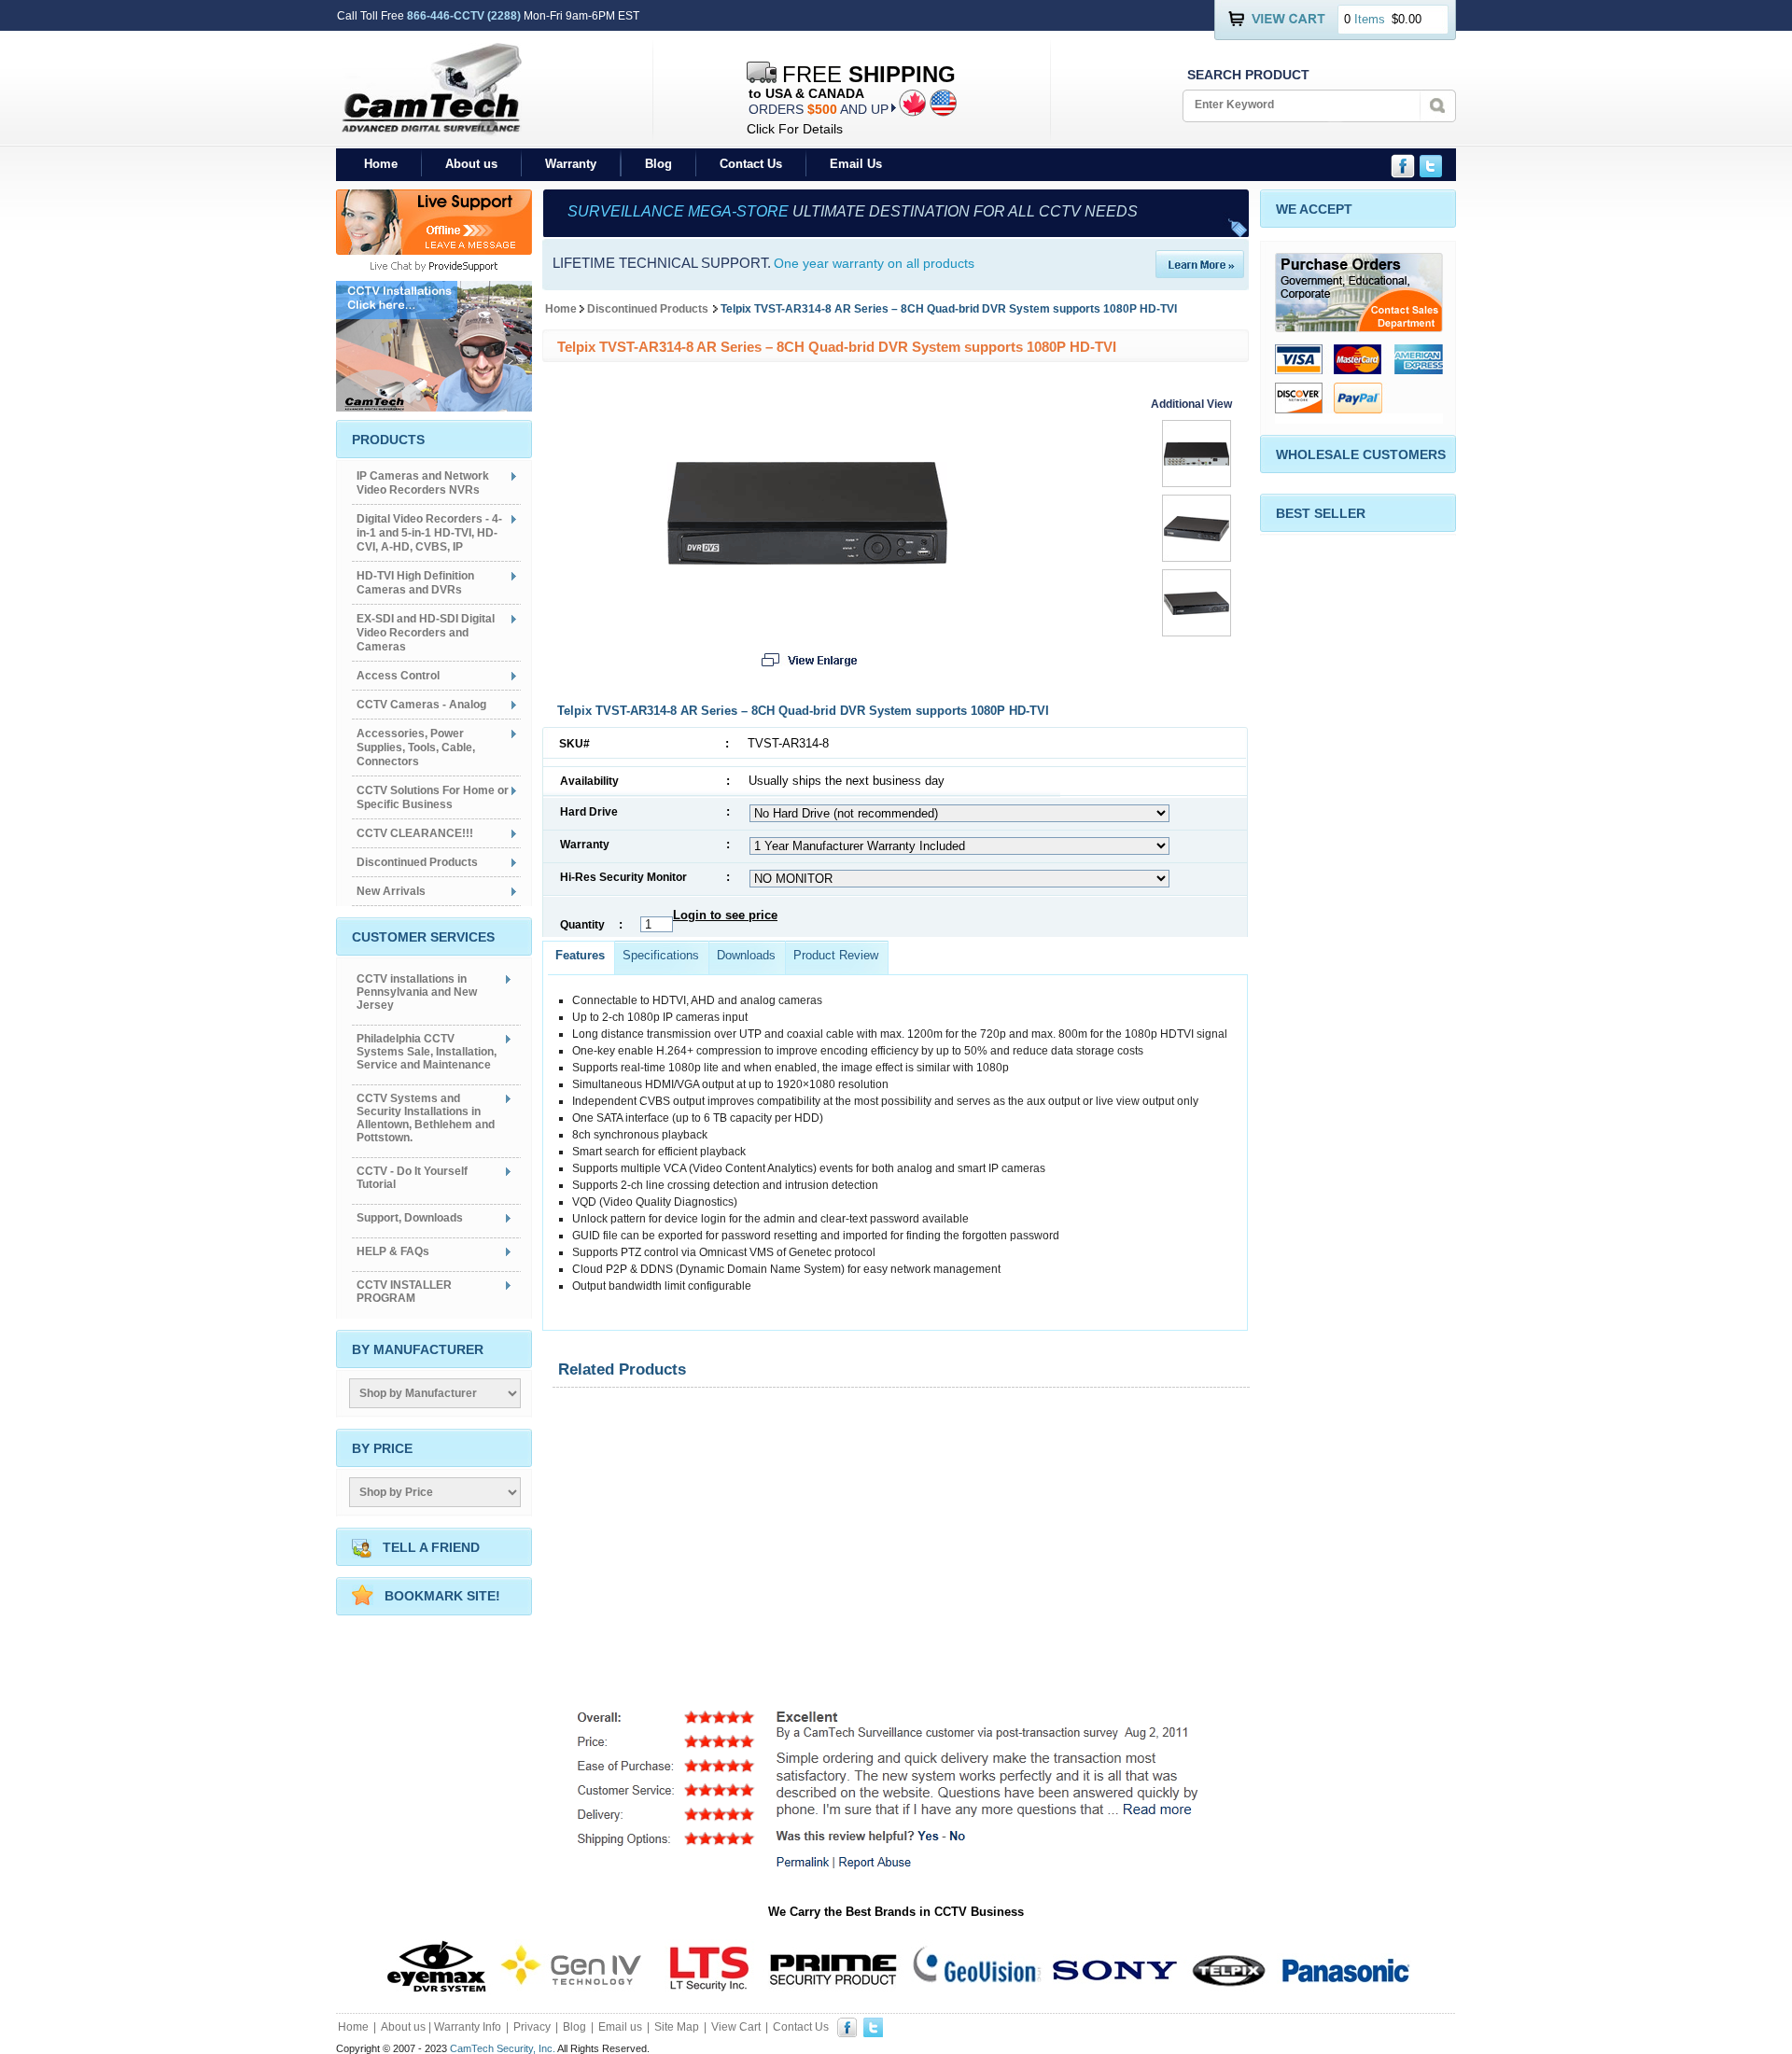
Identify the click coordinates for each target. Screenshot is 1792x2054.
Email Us (856, 164)
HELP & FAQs (393, 1251)
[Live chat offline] (434, 250)
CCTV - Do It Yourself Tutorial (412, 1178)
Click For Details (795, 129)
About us (471, 164)
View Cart (736, 2027)
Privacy (532, 2027)
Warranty (571, 164)
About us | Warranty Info (441, 2027)
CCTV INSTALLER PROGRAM (404, 1292)
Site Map (677, 2027)
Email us (620, 2027)
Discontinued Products (648, 309)
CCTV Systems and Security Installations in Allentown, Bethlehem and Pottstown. (426, 1118)
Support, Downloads (410, 1218)
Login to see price (725, 915)
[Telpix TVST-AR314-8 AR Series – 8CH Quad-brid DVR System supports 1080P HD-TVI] (807, 559)
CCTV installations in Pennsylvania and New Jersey (417, 992)
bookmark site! (442, 1596)
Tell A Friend (431, 1547)
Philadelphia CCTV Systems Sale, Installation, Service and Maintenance (427, 1052)
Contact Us (751, 164)
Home (381, 164)
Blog (658, 164)
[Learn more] (1200, 273)
